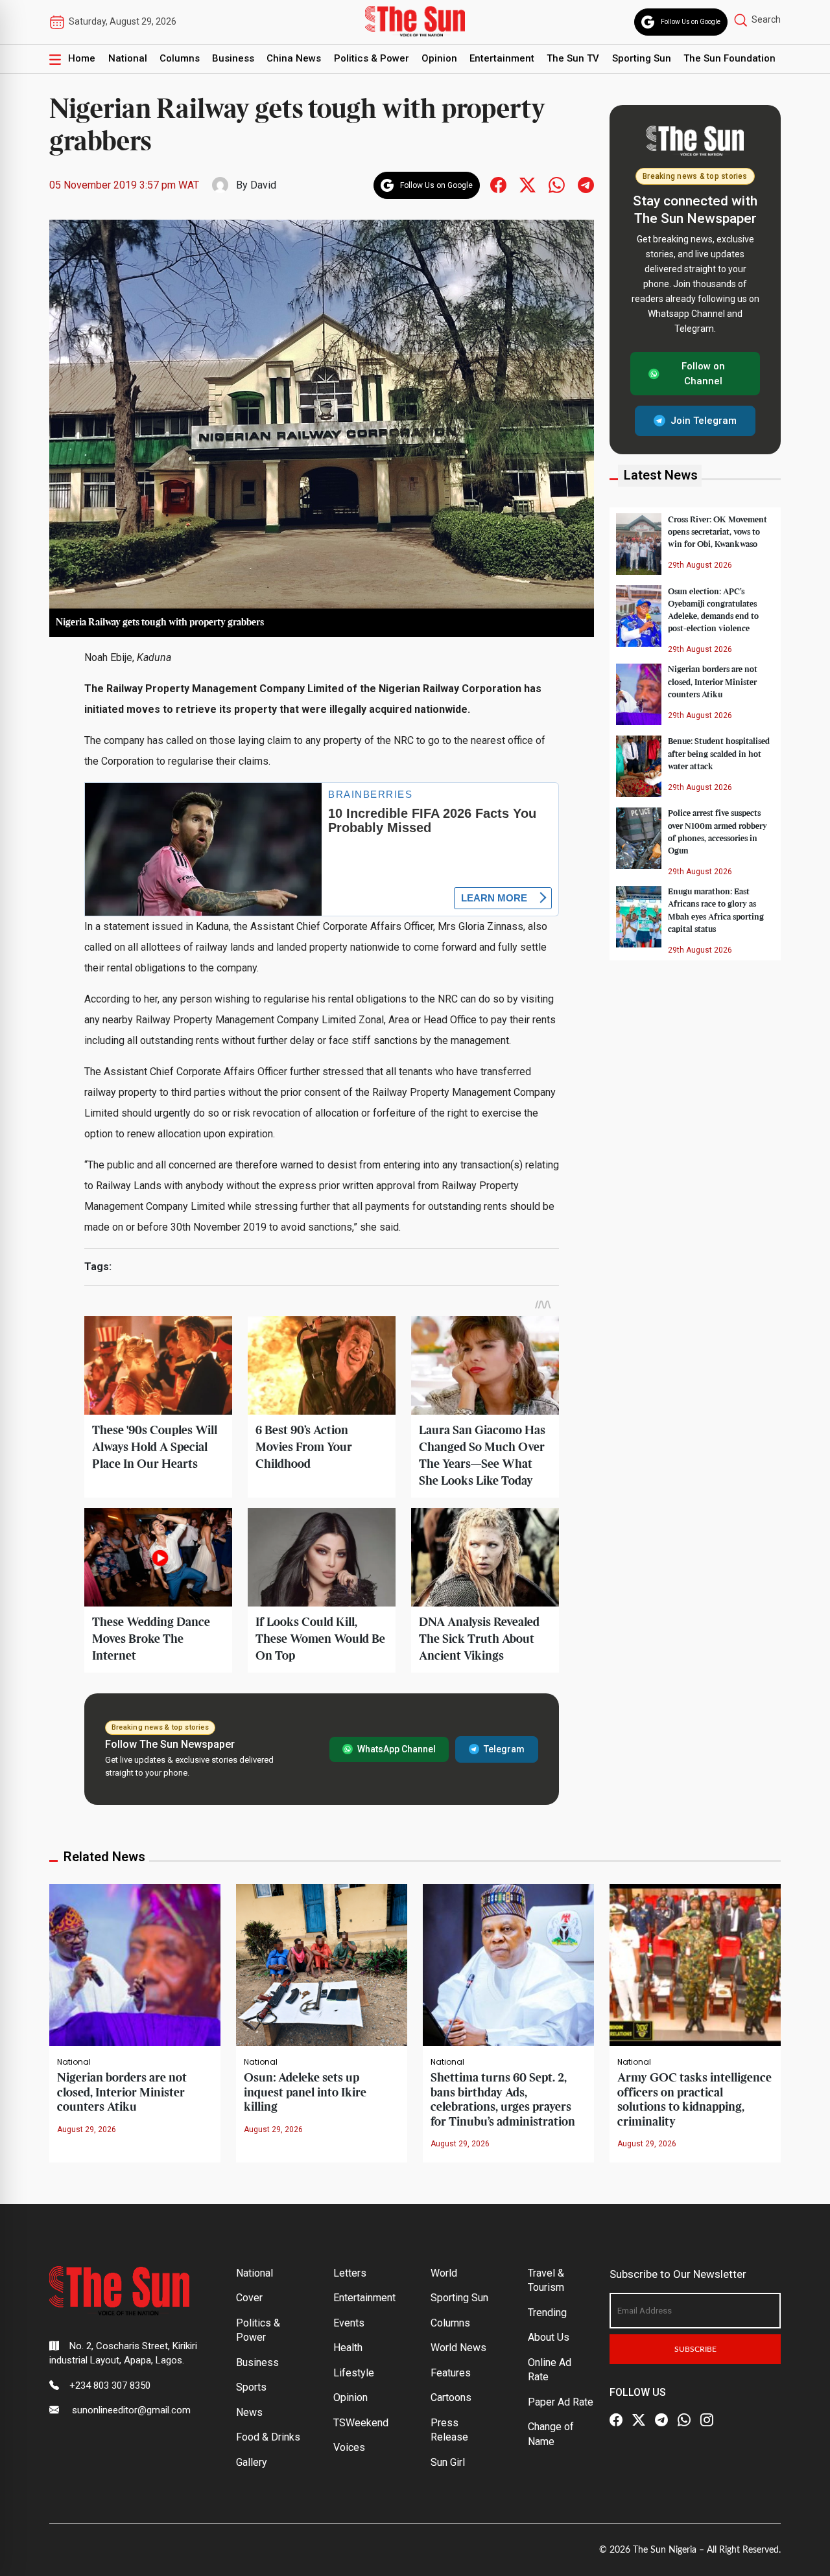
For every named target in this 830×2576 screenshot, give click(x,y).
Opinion (439, 58)
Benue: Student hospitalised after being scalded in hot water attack (719, 754)
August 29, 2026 (87, 2129)
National (128, 58)
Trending (547, 2313)
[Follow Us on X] (639, 2420)
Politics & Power (372, 58)
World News (458, 2348)
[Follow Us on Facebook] (616, 2420)
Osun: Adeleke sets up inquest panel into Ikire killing (305, 2093)
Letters (350, 2273)
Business (233, 58)
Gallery (252, 2462)
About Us (549, 2337)
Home (82, 58)
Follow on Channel (703, 374)
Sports (251, 2387)
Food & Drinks (268, 2437)
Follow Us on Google (691, 22)
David (263, 185)
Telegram (504, 1749)
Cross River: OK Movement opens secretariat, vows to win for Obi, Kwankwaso (717, 531)
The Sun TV (573, 58)
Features (451, 2373)
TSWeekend (361, 2423)
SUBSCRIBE (695, 2349)
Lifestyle (354, 2373)
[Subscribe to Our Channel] (661, 2420)
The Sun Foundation (729, 58)
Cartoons (451, 2397)
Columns (180, 58)
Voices (349, 2447)
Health (348, 2348)
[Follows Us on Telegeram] (586, 184)
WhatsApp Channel (397, 1749)
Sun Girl (448, 2462)
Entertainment (502, 58)
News (249, 2412)
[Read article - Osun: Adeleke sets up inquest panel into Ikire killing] (322, 1964)
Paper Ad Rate (561, 2402)
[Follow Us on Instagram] (707, 2420)
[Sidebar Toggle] (55, 59)
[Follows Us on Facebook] (498, 184)
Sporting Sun (642, 58)
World (444, 2273)
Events (349, 2323)
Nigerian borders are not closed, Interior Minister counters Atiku (713, 682)
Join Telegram (704, 421)
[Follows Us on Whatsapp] (557, 184)
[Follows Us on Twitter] (528, 184)
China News (294, 58)
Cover (249, 2298)
